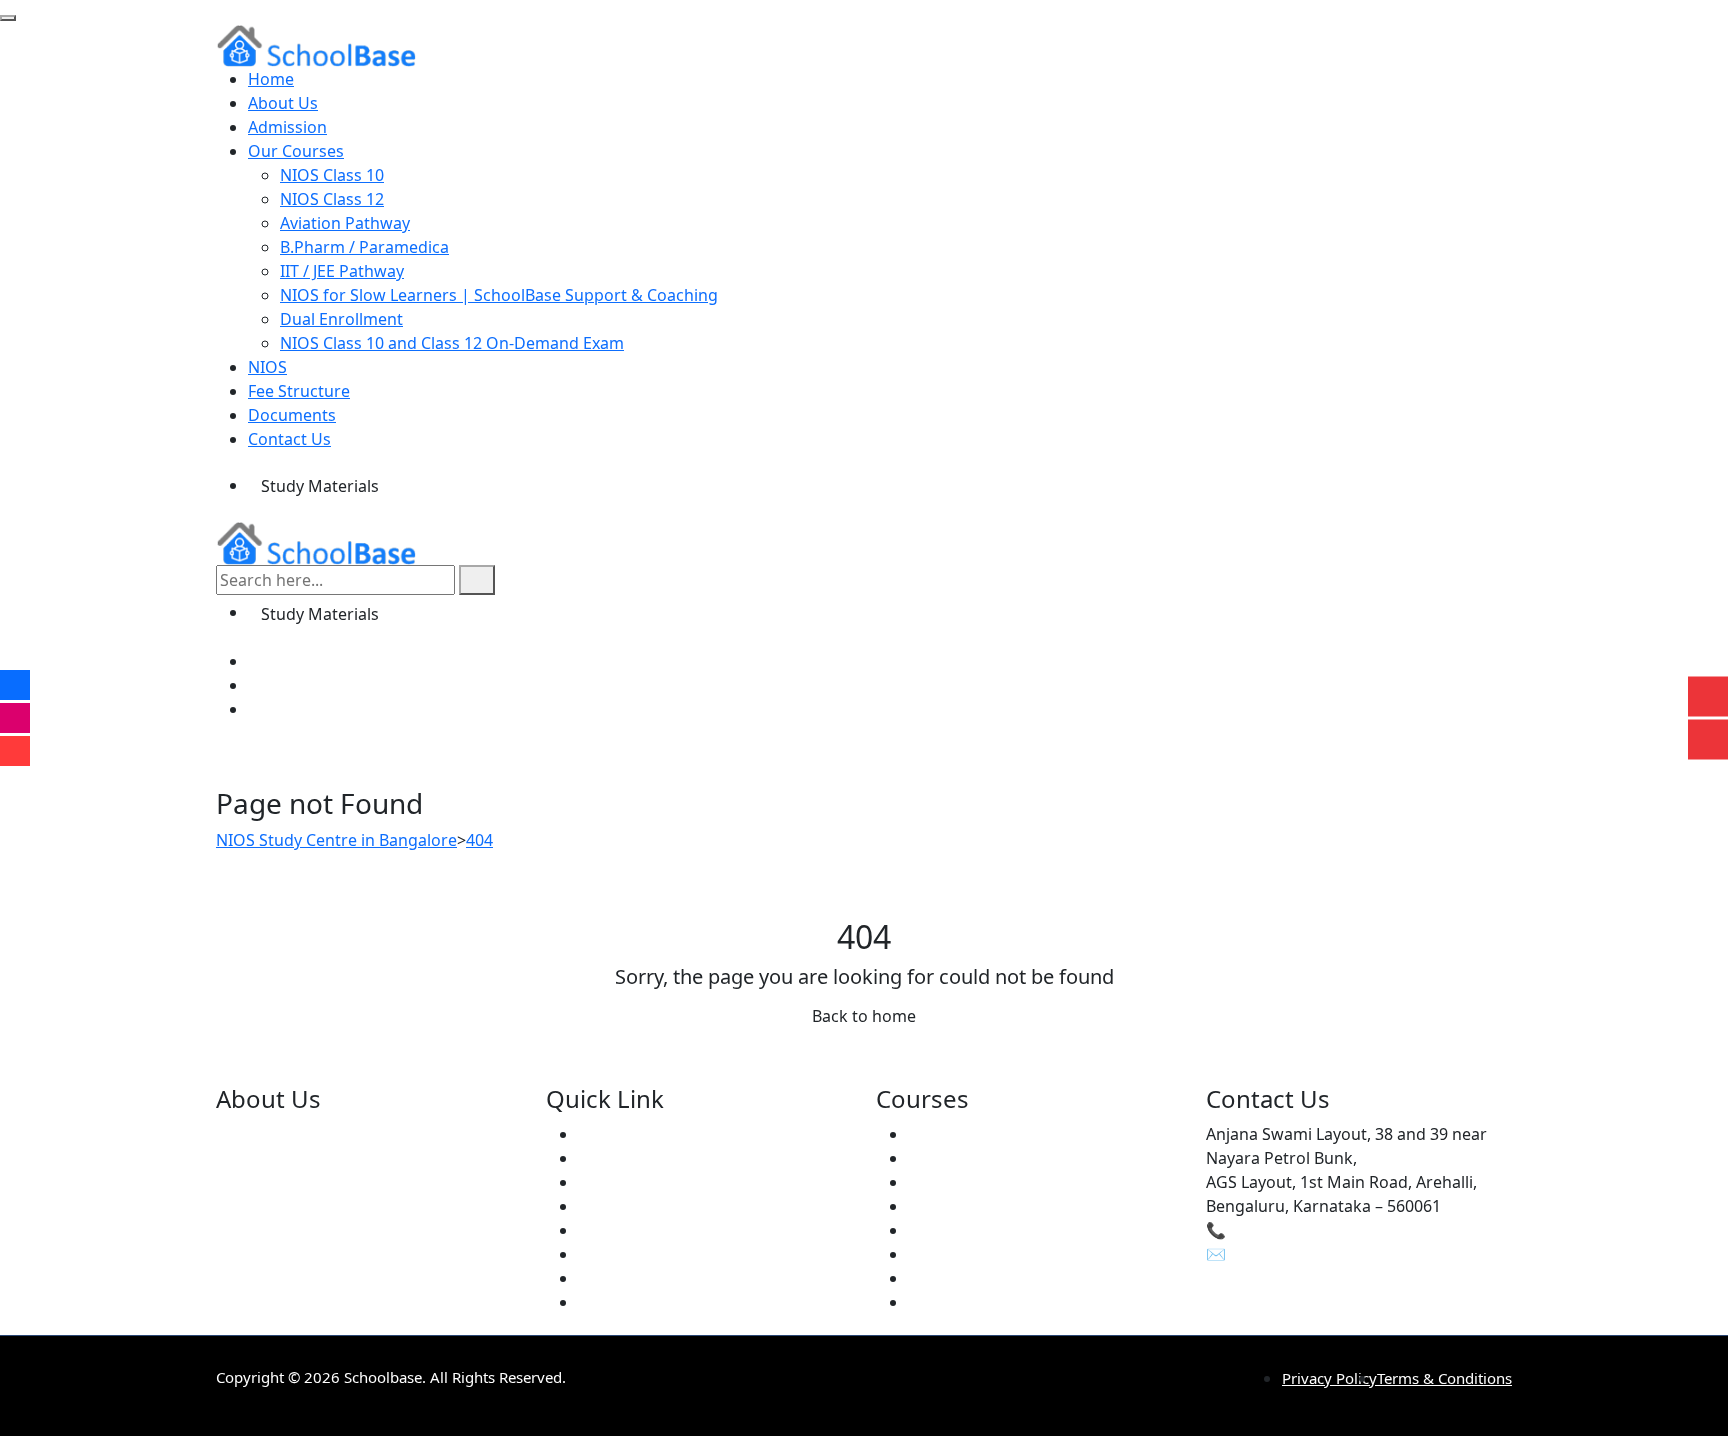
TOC (924, 1302)
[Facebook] (258, 661)
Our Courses (296, 151)
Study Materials (320, 486)
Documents (292, 415)
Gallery (604, 1254)
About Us (283, 103)
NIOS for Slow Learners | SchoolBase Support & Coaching (499, 295)
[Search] (477, 580)
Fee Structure (299, 391)
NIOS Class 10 (332, 175)
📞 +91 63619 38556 (1280, 1230)
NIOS (267, 367)
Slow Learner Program (993, 1254)
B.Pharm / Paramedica (364, 247)
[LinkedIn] (258, 709)
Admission (287, 127)
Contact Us (289, 439)
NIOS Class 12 (332, 199)
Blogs (599, 1230)
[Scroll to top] (8, 18)
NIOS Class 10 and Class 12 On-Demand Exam (452, 343)
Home (271, 79)
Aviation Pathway (345, 223)
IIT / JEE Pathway (342, 271)
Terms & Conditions (1444, 1378)
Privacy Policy (1329, 1378)
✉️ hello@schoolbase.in (1295, 1254)
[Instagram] (258, 685)
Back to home (864, 1016)
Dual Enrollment (341, 319)
